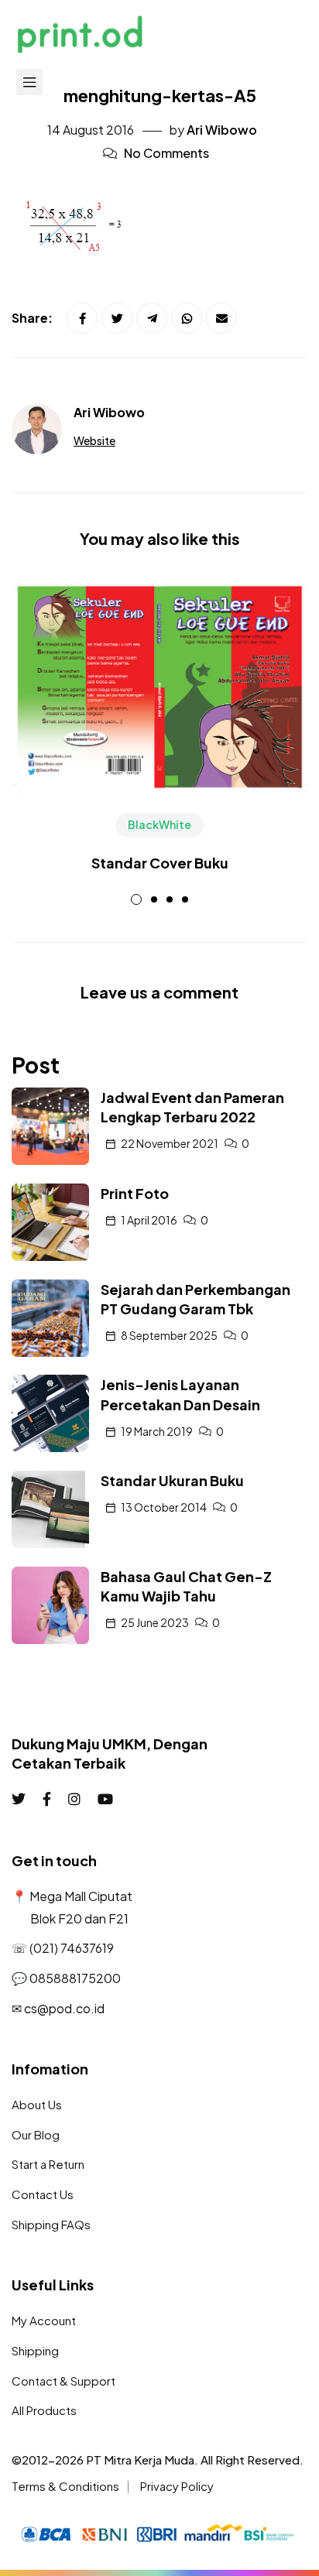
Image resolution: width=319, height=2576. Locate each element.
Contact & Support (63, 2381)
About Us (37, 2104)
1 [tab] (136, 899)
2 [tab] (154, 899)
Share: (33, 318)
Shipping (35, 2350)
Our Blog (36, 2134)
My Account (44, 2320)
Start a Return (48, 2164)
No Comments (166, 153)
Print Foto (135, 1193)
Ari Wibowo (222, 130)
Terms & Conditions (65, 2486)
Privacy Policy (177, 2486)
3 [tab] (170, 899)
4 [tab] (185, 899)
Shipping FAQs (51, 2224)
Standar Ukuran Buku (172, 1480)
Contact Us (43, 2194)
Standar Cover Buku (160, 863)
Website (94, 440)
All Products (44, 2410)
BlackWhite (159, 824)
